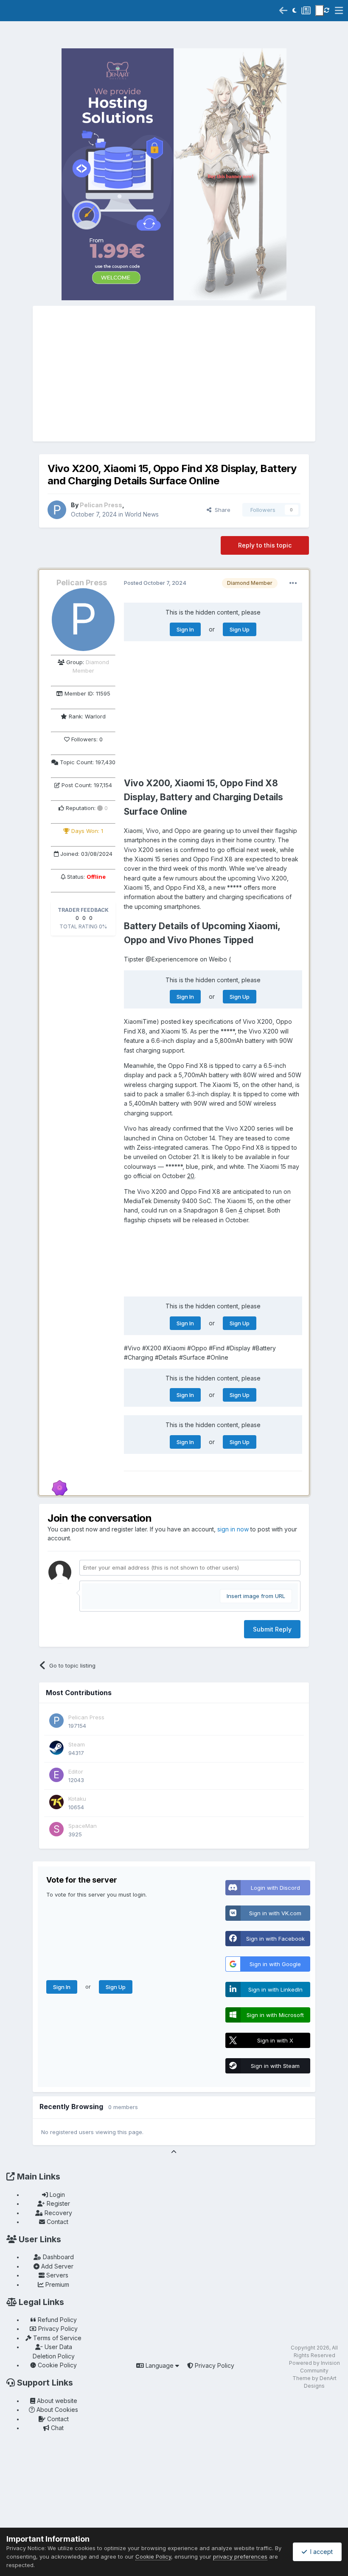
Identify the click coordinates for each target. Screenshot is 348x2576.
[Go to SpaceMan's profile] (56, 1829)
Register (58, 2203)
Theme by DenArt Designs (314, 2382)
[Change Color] (320, 11)
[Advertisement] (174, 374)
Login (56, 2195)
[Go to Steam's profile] (56, 1748)
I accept (320, 2552)
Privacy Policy (57, 2329)
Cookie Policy (56, 2365)
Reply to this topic (265, 545)
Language (160, 2365)
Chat (56, 2428)
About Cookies (56, 2410)
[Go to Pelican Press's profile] (57, 510)
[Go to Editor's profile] (56, 1775)
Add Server (56, 2266)
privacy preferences (240, 2556)
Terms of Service (56, 2338)
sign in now (233, 1529)
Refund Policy (56, 2320)
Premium (56, 2284)
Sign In (185, 629)
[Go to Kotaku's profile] (56, 1802)
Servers (56, 2275)
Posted (155, 583)
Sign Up (240, 629)
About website (56, 2401)
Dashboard (58, 2257)
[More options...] (293, 583)
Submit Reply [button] (272, 1629)
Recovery (58, 2213)
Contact (57, 2222)
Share (221, 510)
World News (142, 514)
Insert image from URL (256, 1596)
